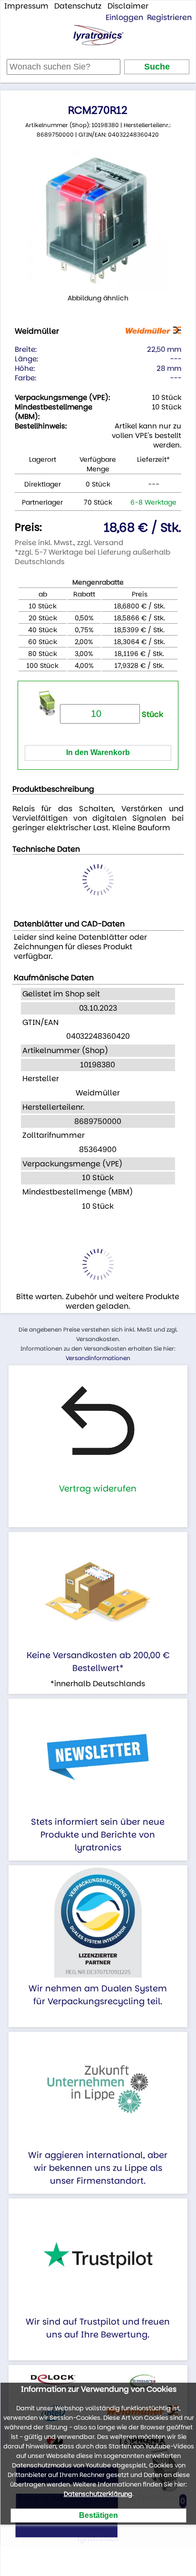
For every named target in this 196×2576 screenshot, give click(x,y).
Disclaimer (128, 6)
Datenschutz (78, 6)
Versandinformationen (98, 1358)
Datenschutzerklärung (98, 2494)
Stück (152, 714)
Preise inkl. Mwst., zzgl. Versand (69, 542)
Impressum (26, 6)
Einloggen (124, 17)
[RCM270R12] (98, 221)
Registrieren (169, 17)
